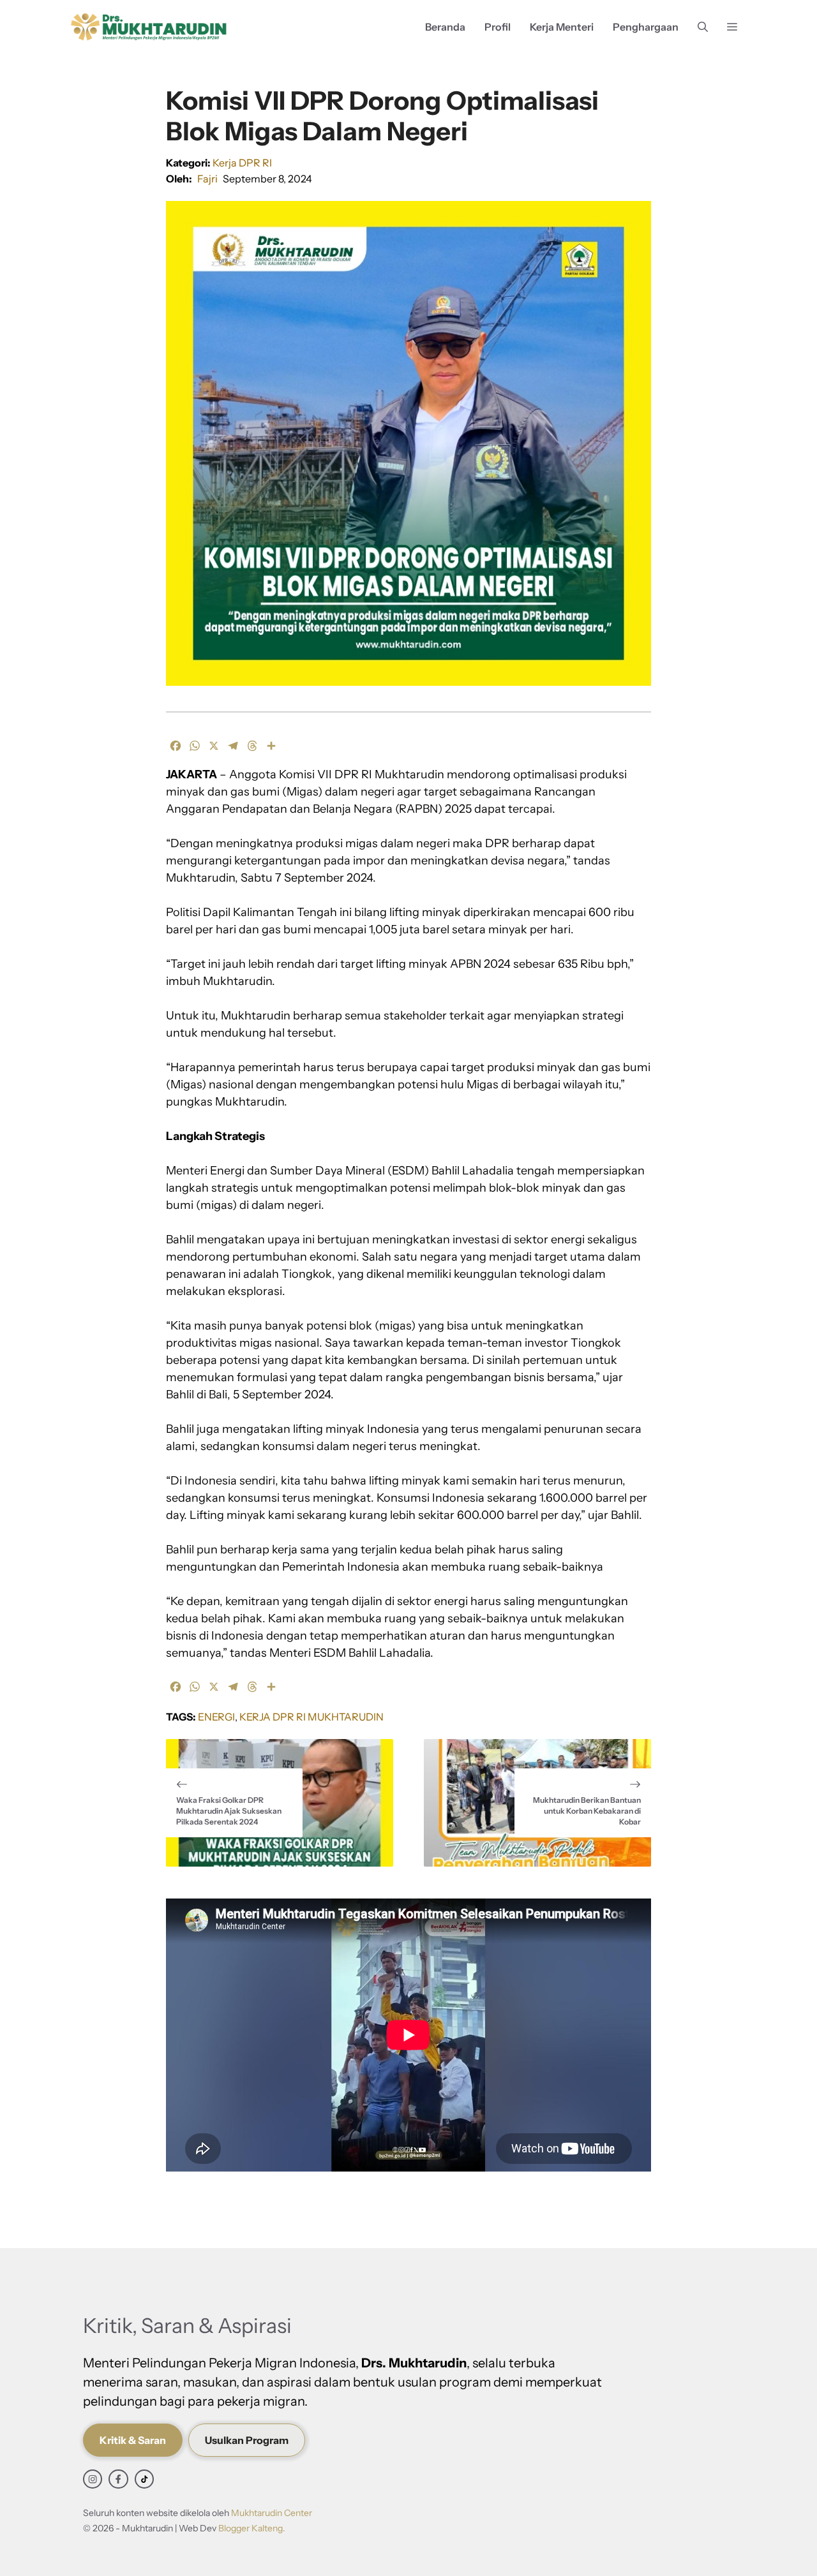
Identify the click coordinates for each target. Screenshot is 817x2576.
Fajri (207, 179)
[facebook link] (118, 2479)
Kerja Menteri (562, 27)
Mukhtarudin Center (272, 2513)
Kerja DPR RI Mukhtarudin (311, 1717)
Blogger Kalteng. (252, 2528)
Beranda (445, 27)
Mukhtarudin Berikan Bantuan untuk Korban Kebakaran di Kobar (587, 1811)
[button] (703, 27)
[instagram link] (93, 2479)
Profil (498, 27)
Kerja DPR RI (242, 163)
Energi (216, 1717)
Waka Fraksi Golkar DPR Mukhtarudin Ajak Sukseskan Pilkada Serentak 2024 (229, 1811)
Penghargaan (646, 27)
